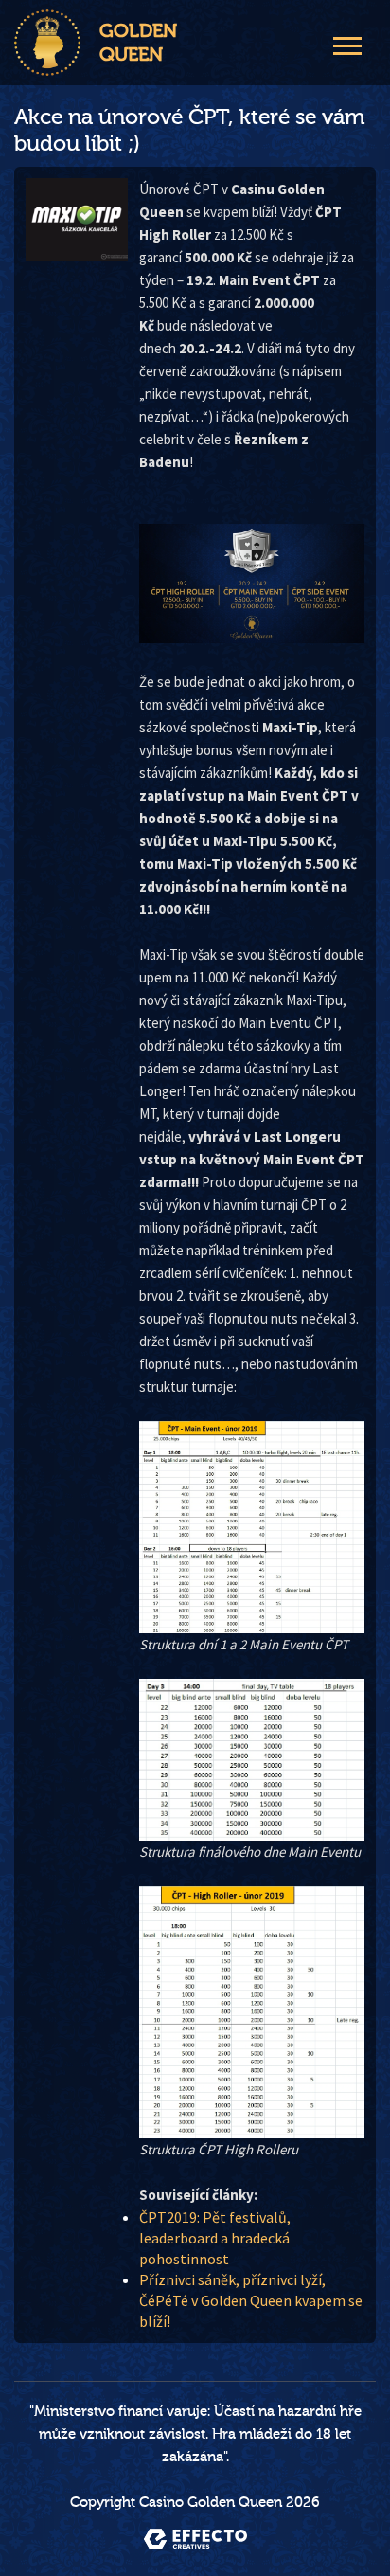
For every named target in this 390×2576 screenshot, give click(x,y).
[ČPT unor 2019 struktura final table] (252, 1760)
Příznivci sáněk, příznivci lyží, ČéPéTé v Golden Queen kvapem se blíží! (251, 2300)
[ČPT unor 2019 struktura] (252, 1527)
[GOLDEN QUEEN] (47, 43)
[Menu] (347, 44)
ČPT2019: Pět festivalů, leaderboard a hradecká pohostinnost (215, 2238)
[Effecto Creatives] (195, 2539)
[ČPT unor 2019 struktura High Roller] (252, 2012)
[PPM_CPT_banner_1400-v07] (252, 584)
